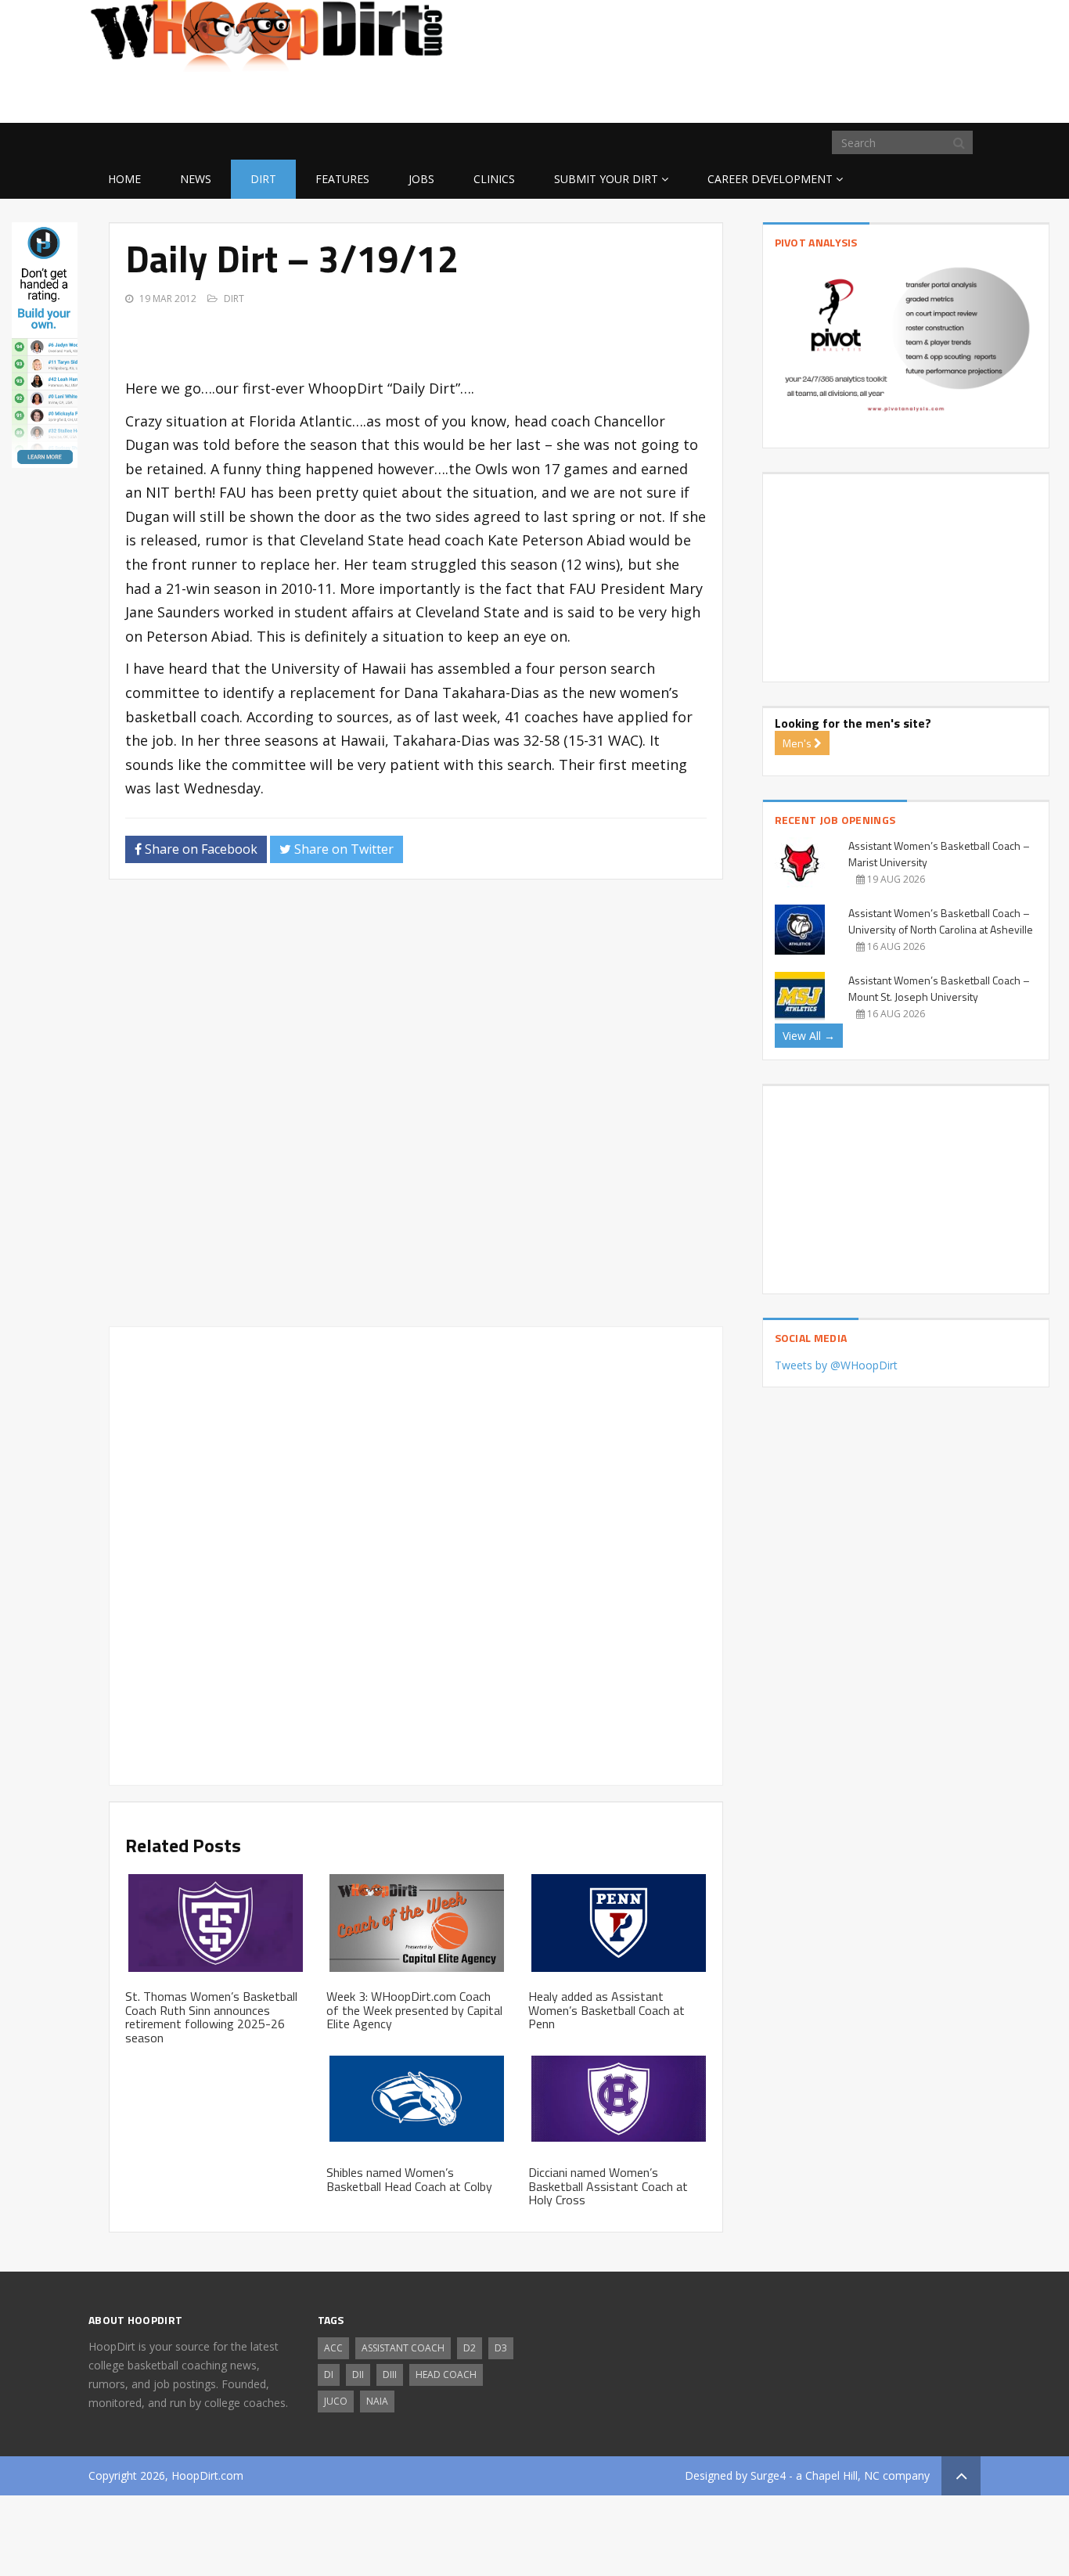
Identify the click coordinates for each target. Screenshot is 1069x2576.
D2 (470, 2348)
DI (329, 2375)
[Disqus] (416, 1110)
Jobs (421, 179)
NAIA (377, 2401)
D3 (501, 2348)
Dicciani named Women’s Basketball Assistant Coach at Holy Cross (608, 2186)
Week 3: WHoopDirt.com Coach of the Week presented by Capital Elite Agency (414, 2010)
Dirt (263, 179)
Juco (336, 2401)
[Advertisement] (855, 98)
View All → (809, 1036)
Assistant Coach (403, 2348)
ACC (333, 2348)
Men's (798, 743)
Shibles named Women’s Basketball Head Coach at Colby (409, 2179)
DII (358, 2375)
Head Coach (446, 2375)
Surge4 (768, 2475)
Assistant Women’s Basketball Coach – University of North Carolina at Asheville (941, 921)
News (196, 179)
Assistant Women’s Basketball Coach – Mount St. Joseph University (939, 988)
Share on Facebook (200, 849)
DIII (390, 2375)
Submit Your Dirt (606, 179)
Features (342, 179)
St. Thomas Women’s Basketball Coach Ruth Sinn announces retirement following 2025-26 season (211, 2017)
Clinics (494, 179)
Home (124, 179)
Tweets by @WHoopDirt (836, 1365)
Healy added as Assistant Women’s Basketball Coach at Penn (606, 2010)
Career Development (770, 179)
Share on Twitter (342, 849)
